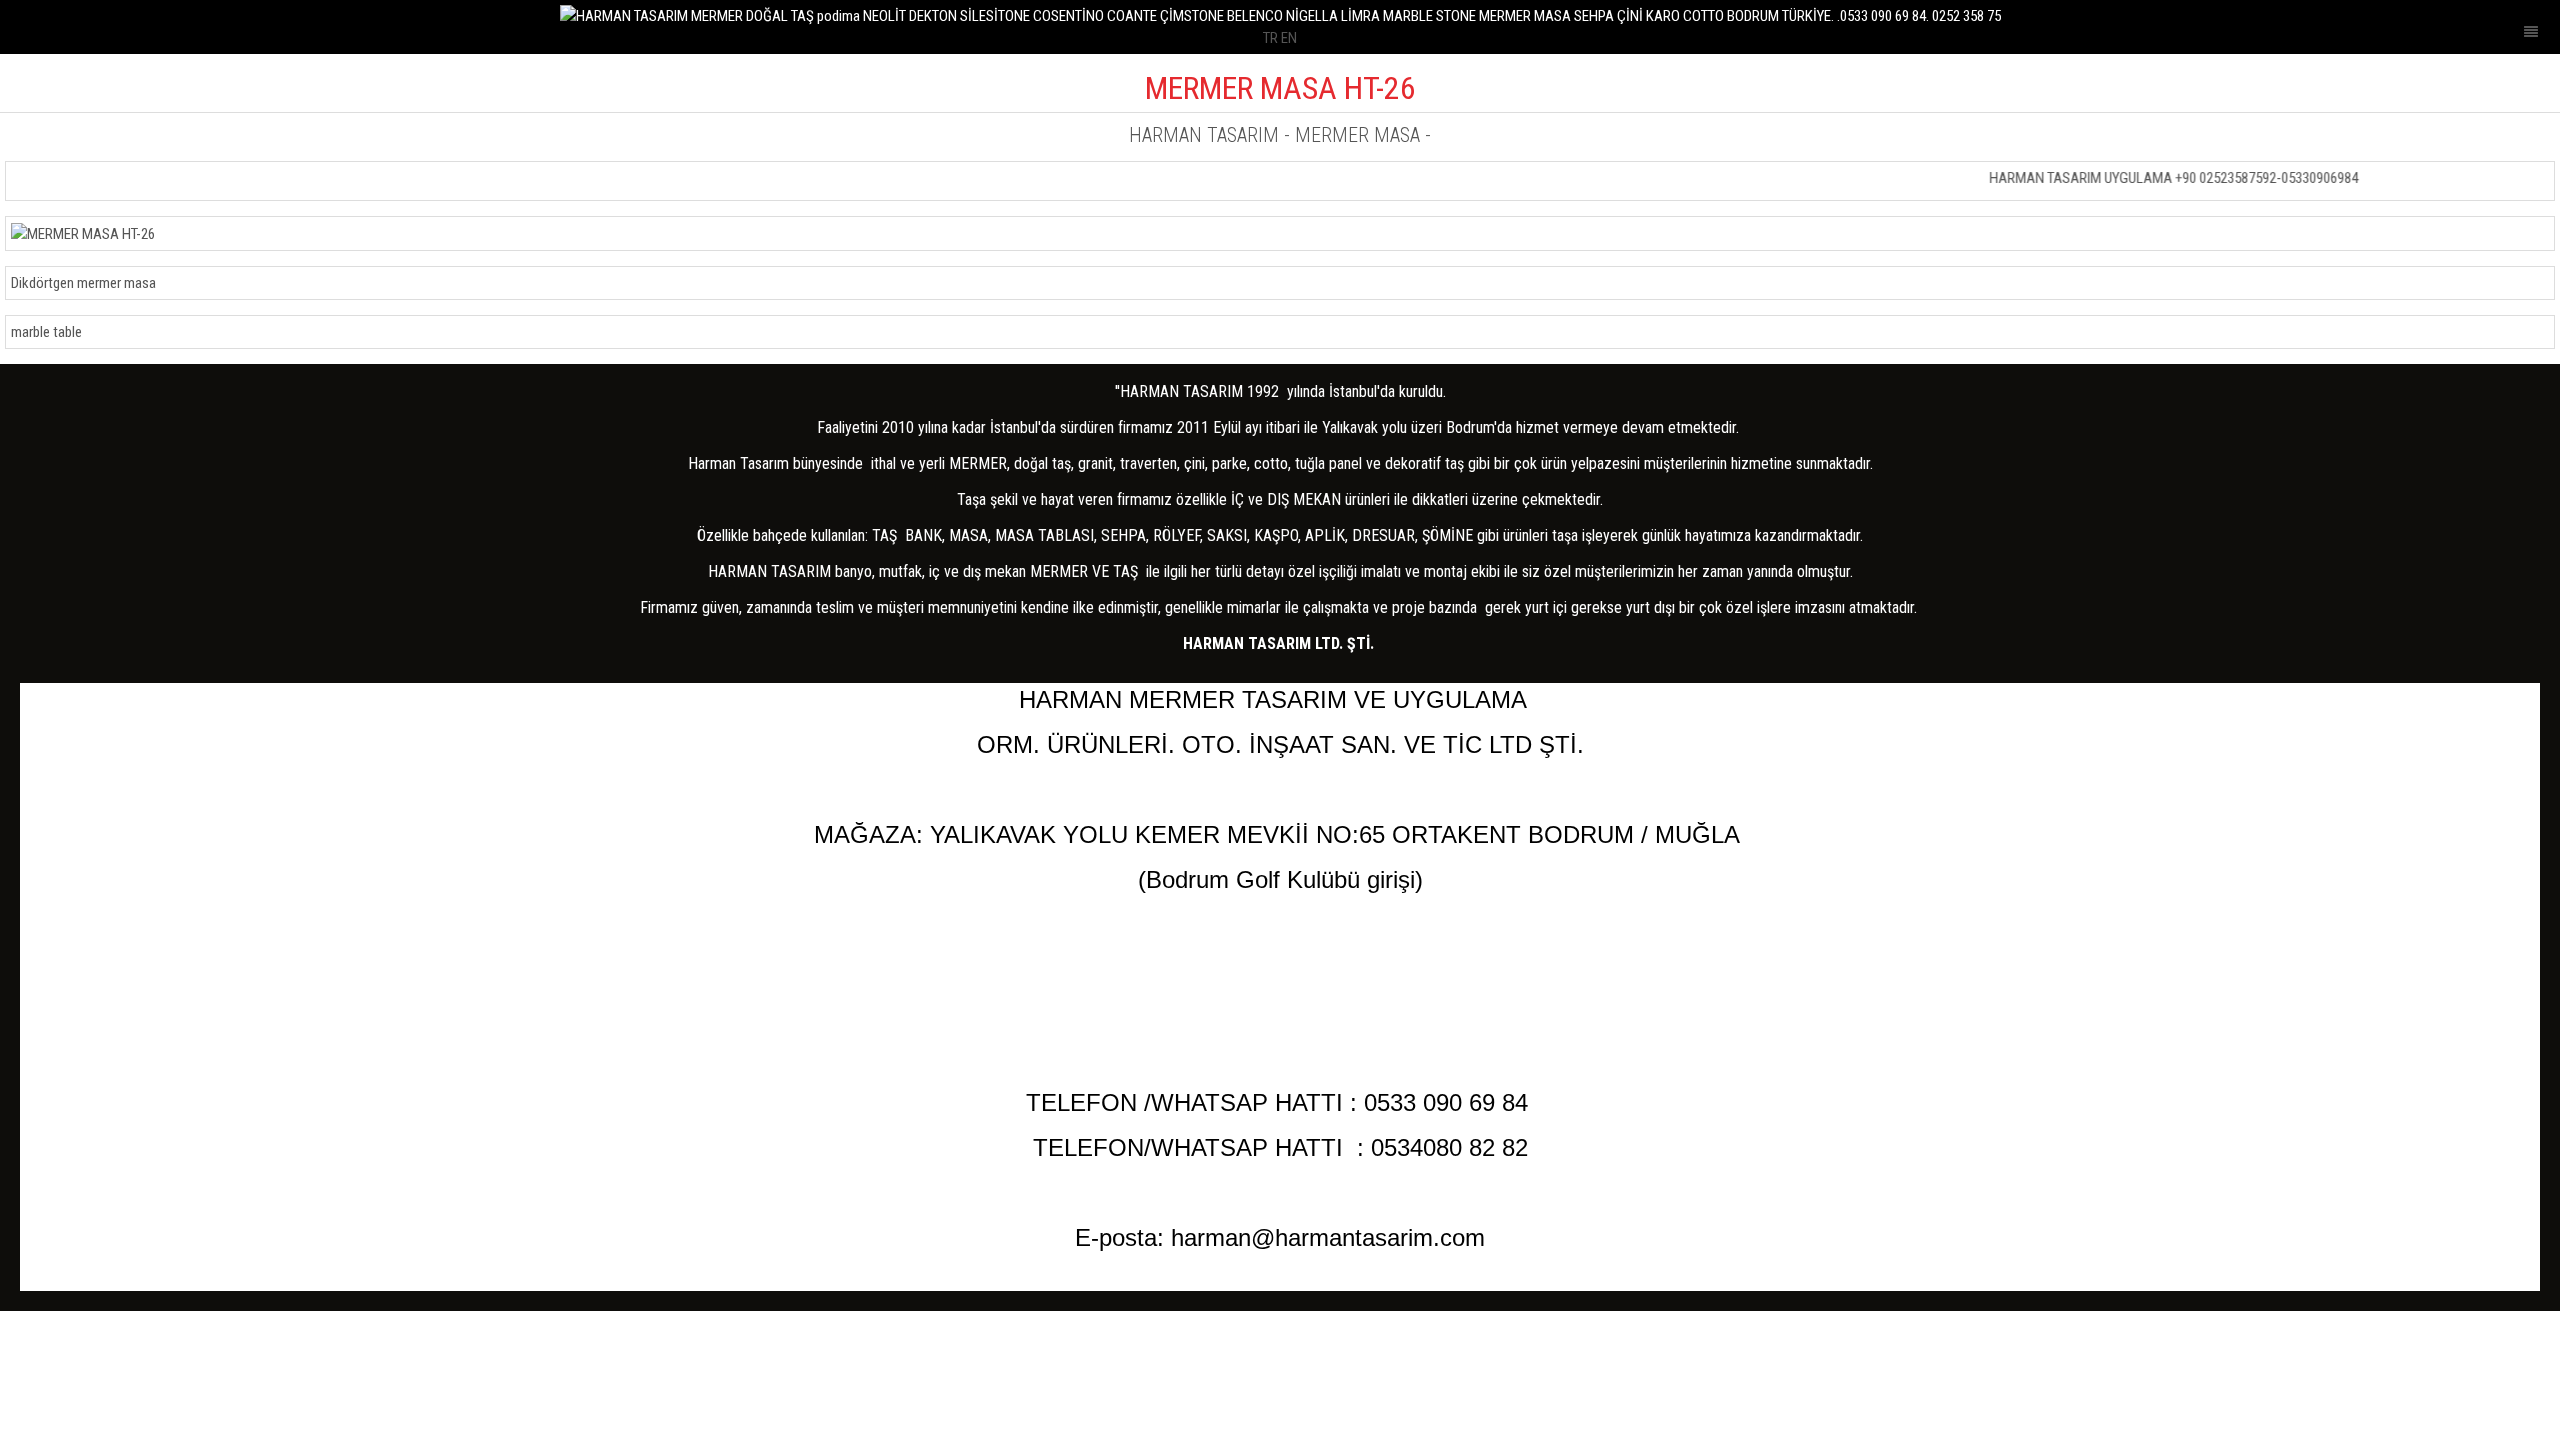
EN (1289, 38)
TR (1270, 38)
